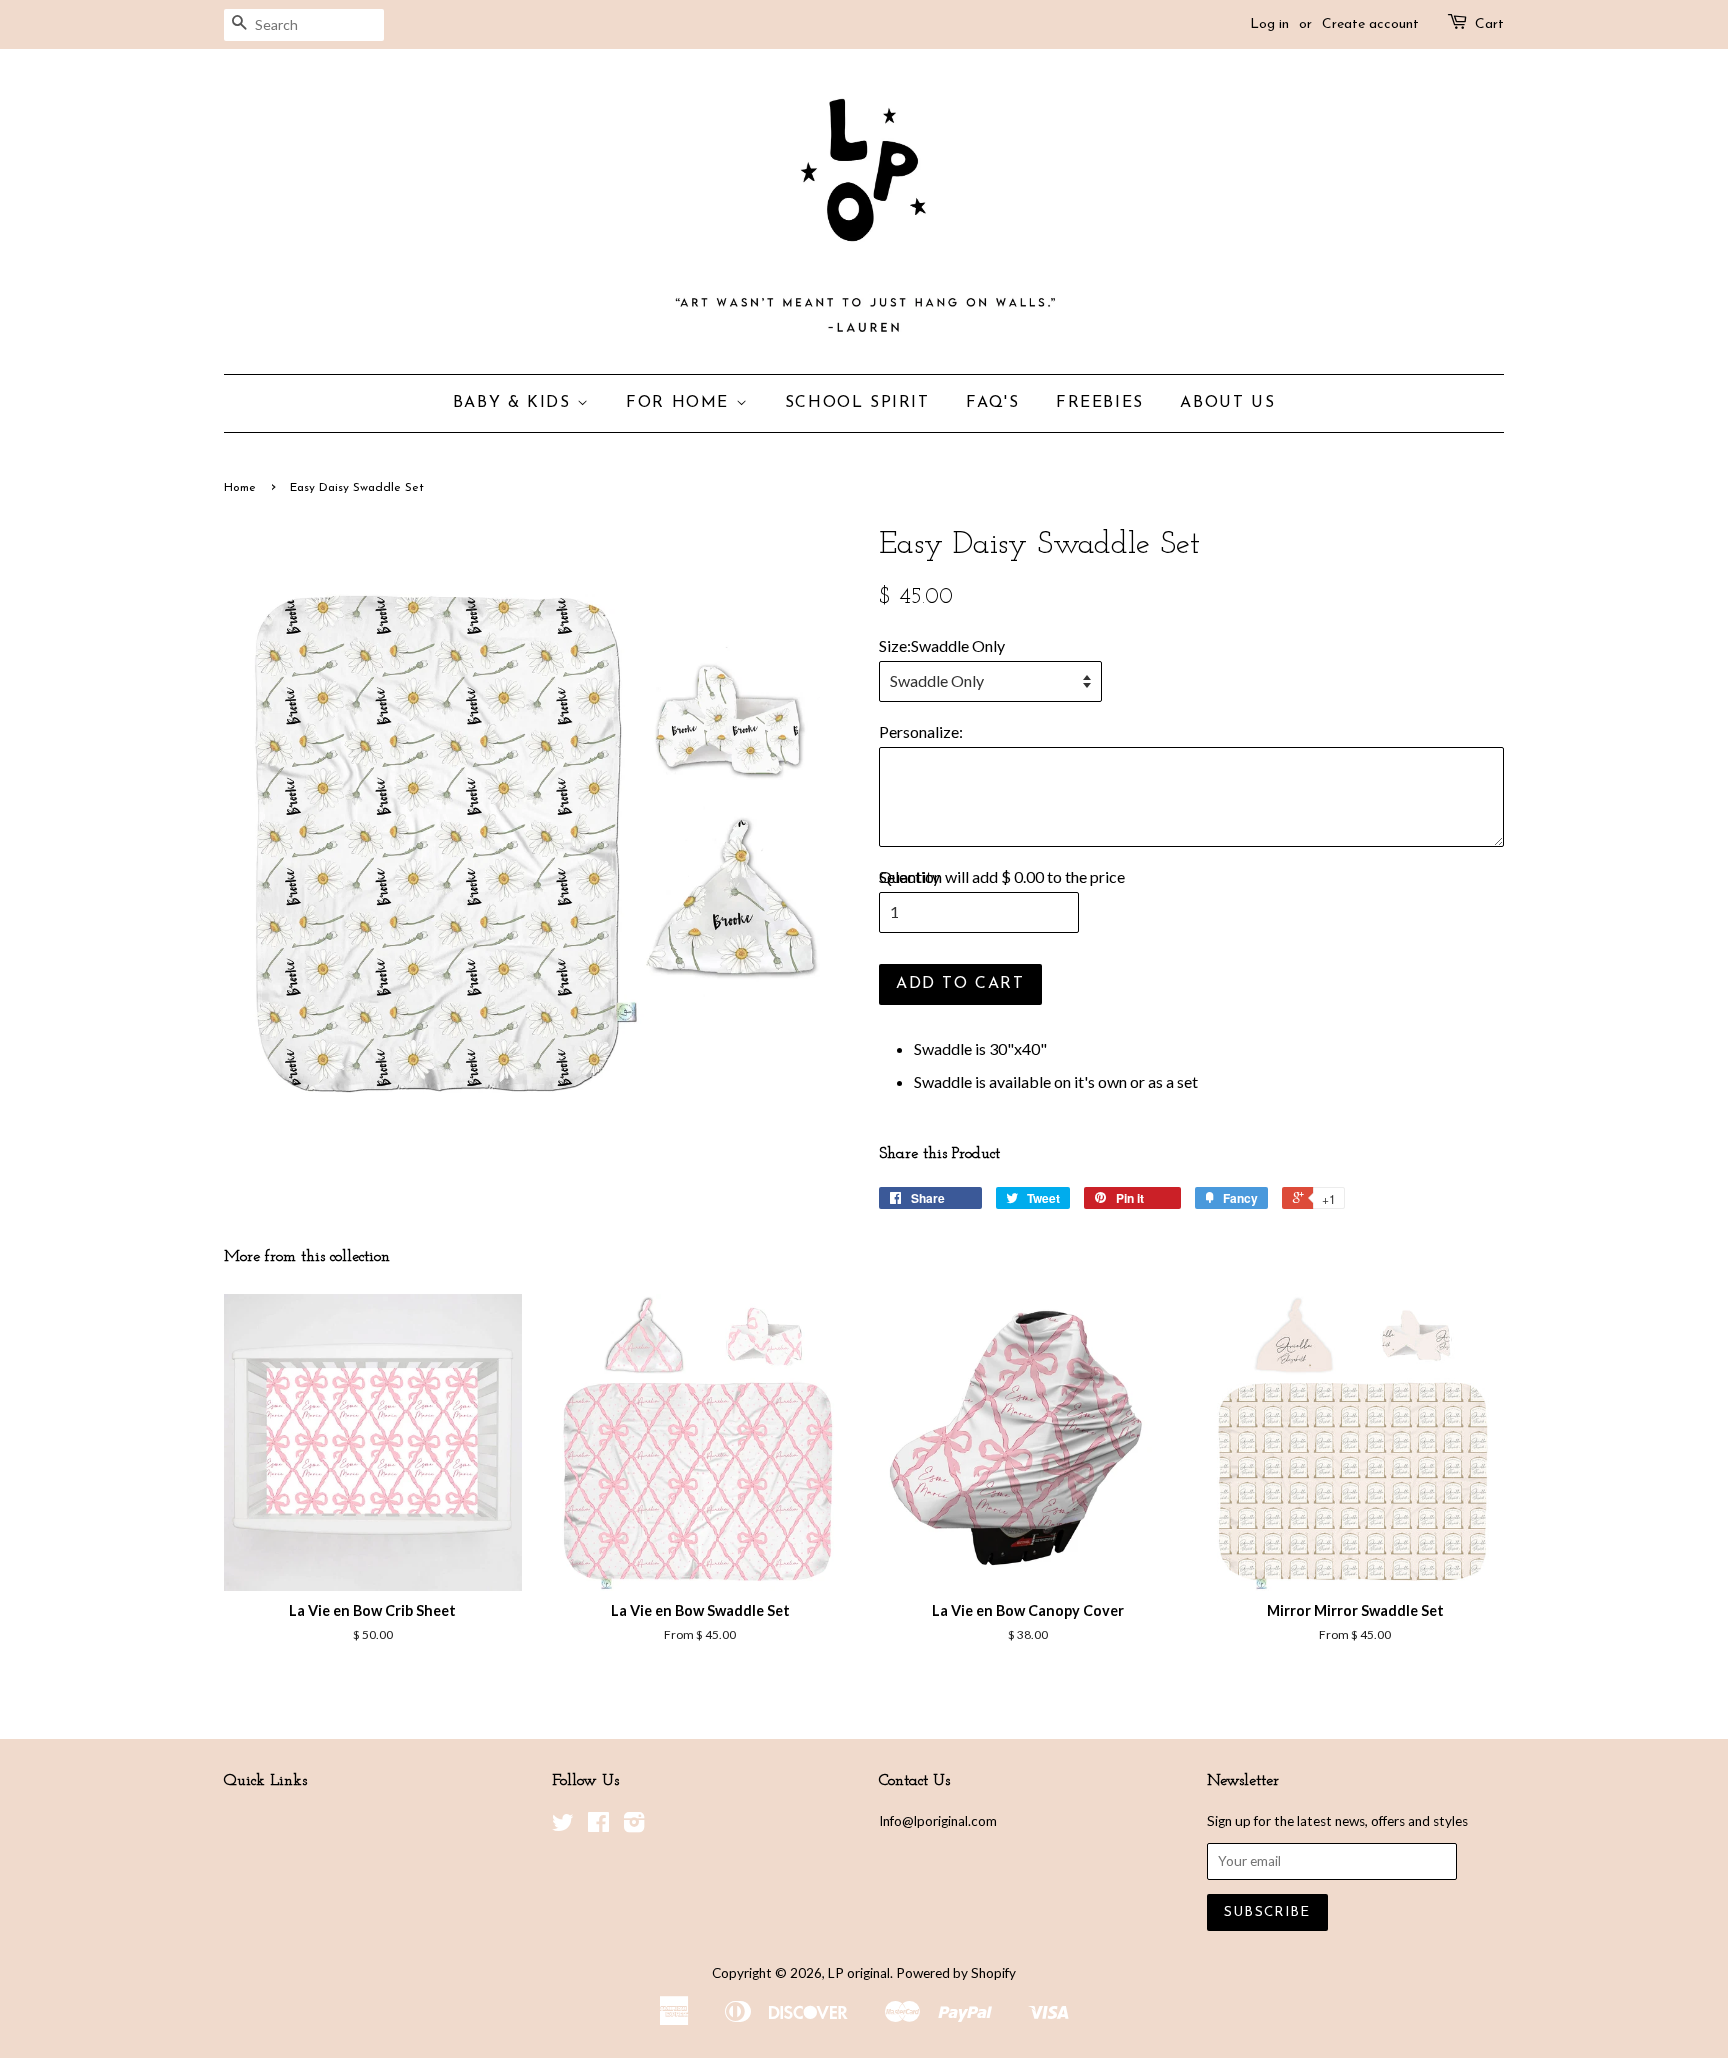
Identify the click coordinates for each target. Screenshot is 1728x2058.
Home (240, 488)
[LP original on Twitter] (563, 1826)
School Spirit (857, 403)
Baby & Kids (515, 403)
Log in (1269, 24)
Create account (1370, 24)
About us (1227, 403)
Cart (1489, 24)
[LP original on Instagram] (634, 1826)
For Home (680, 403)
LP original (859, 1973)
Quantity (909, 876)
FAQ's (992, 403)
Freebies (1100, 403)
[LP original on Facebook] (598, 1826)
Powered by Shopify (956, 1973)
